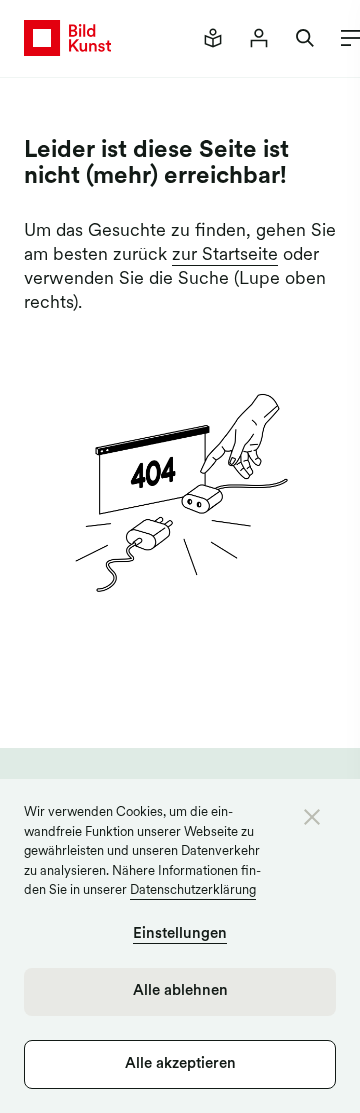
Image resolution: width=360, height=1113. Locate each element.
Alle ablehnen (180, 991)
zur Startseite (225, 256)
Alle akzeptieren (180, 1064)
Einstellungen (180, 934)
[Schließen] (312, 817)
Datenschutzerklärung (193, 890)
